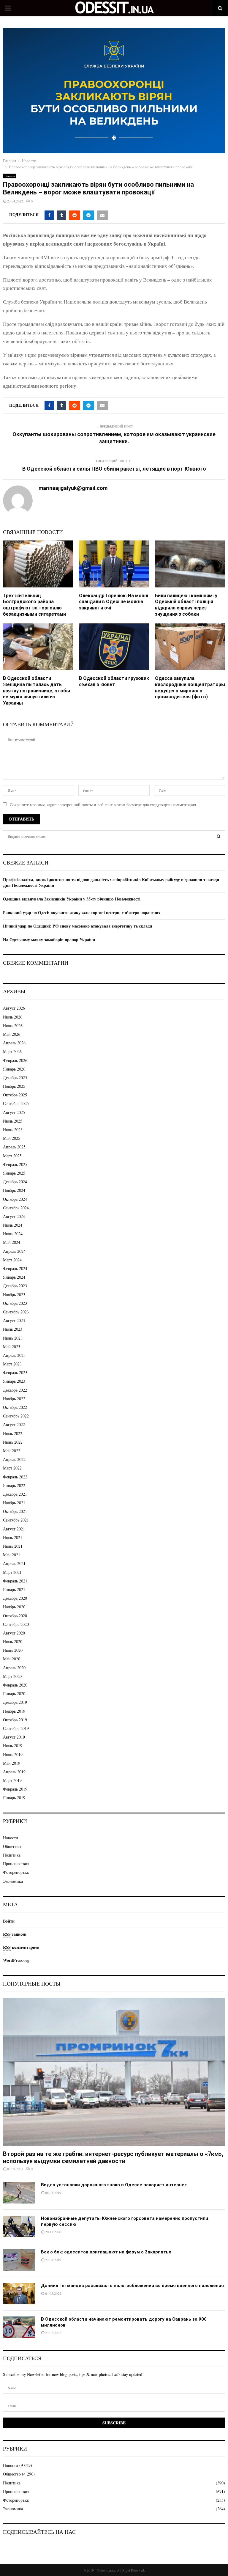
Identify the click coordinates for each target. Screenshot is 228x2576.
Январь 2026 (14, 1069)
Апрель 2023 (14, 1355)
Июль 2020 (13, 1641)
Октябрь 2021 (15, 1511)
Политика (12, 1855)
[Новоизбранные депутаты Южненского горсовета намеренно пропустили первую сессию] (19, 2226)
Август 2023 (14, 1320)
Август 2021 (14, 1529)
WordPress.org (16, 1960)
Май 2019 (12, 1763)
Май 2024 (12, 1242)
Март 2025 (12, 1156)
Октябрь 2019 (15, 1720)
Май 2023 (12, 1347)
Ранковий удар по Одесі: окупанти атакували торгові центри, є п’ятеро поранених (82, 913)
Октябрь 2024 (15, 1199)
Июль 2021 (13, 1537)
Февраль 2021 (15, 1581)
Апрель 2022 (14, 1459)
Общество (12, 1846)
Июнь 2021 (13, 1546)
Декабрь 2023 (15, 1286)
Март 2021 (12, 1572)
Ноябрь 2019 (14, 1711)
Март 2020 (12, 1676)
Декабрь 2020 (15, 1598)
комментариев (21, 1947)
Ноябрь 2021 (14, 1503)
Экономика (13, 1881)
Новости (10, 176)
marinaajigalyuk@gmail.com (73, 488)
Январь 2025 (14, 1173)
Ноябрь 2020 (14, 1607)
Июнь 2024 (13, 1234)
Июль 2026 (13, 1017)
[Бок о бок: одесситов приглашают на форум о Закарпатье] (19, 2260)
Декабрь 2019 (15, 1702)
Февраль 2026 (15, 1060)
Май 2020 (12, 1659)
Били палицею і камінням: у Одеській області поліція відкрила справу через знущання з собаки (186, 605)
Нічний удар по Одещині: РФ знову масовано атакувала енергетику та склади (77, 926)
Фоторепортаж (16, 1872)
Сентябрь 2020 (16, 1624)
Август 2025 (14, 1112)
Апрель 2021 (14, 1563)
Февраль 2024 (15, 1268)
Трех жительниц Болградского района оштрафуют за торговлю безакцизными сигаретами (34, 605)
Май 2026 (12, 1034)
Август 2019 (14, 1737)
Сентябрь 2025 (16, 1103)
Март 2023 (12, 1364)
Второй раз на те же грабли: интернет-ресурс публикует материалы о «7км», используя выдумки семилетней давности (113, 2157)
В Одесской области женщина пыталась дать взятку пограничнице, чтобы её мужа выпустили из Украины (37, 691)
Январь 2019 (14, 1798)
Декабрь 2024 (15, 1182)
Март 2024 (12, 1260)
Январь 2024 (14, 1277)
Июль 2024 (13, 1225)
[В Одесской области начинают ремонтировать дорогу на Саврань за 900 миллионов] (19, 2327)
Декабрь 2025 (15, 1078)
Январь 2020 (14, 1694)
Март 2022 (12, 1468)
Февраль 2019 (15, 1789)
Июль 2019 (13, 1746)
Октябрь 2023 (15, 1303)
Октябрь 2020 (15, 1616)
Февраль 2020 (15, 1685)
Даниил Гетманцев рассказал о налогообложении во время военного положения (132, 2286)
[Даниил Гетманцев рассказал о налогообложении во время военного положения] (19, 2294)
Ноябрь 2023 (14, 1295)
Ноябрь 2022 (14, 1399)
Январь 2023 (14, 1381)
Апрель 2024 (14, 1251)
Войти (9, 1921)
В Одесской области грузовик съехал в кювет (114, 681)
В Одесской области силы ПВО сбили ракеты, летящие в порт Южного (114, 469)
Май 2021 (12, 1555)
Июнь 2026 (13, 1025)
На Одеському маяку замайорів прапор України (49, 940)
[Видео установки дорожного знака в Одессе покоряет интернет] (19, 2193)
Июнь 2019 (13, 1754)
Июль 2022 (13, 1433)
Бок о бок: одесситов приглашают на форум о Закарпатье (106, 2252)
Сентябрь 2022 (16, 1416)
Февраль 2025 (15, 1164)
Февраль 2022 (15, 1477)
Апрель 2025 (14, 1147)
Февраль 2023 (15, 1372)
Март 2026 (12, 1051)
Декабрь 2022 (15, 1390)
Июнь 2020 (13, 1650)
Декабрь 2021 (15, 1494)
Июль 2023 (13, 1329)
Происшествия (16, 1864)
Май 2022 (12, 1451)
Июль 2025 (13, 1121)
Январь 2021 (14, 1589)
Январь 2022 (14, 1485)
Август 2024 (14, 1216)
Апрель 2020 (14, 1668)
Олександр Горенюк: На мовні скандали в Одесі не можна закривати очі (114, 602)
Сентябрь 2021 (16, 1520)
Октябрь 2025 (15, 1095)
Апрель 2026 (14, 1043)
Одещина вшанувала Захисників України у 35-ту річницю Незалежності (72, 899)
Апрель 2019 (14, 1772)
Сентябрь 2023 (16, 1312)
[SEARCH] (219, 836)
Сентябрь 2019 (16, 1728)
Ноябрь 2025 (14, 1086)
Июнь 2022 (13, 1442)
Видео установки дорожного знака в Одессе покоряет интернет (114, 2185)
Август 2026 (14, 1008)
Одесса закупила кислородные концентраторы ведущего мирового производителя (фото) (190, 687)
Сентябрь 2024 (16, 1208)
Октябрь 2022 (15, 1407)
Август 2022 (14, 1424)
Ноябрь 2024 (14, 1190)
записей (15, 1934)
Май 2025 (12, 1138)
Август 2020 (14, 1633)
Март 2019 (12, 1780)
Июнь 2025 (13, 1130)
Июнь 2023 (13, 1338)
